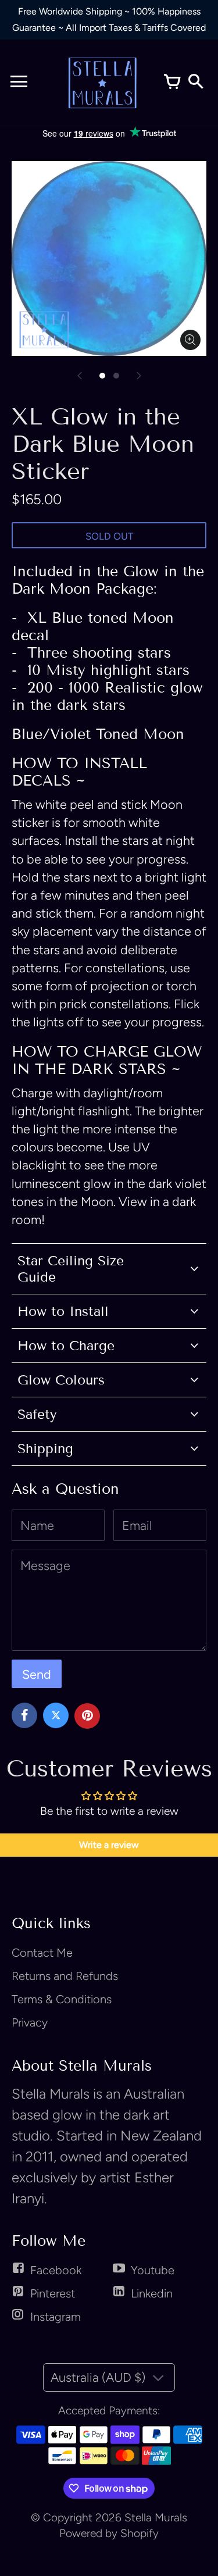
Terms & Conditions (62, 1999)
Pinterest (53, 2293)
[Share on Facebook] (24, 1715)
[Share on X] (56, 1715)
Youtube (153, 2270)
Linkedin (152, 2293)
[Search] (195, 83)
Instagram (56, 2317)
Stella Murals (156, 2518)
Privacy (30, 2022)
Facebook (56, 2270)
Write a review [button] (109, 1845)
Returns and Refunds (65, 1976)
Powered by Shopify (109, 2533)
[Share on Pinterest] (87, 1716)
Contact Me (42, 1953)
